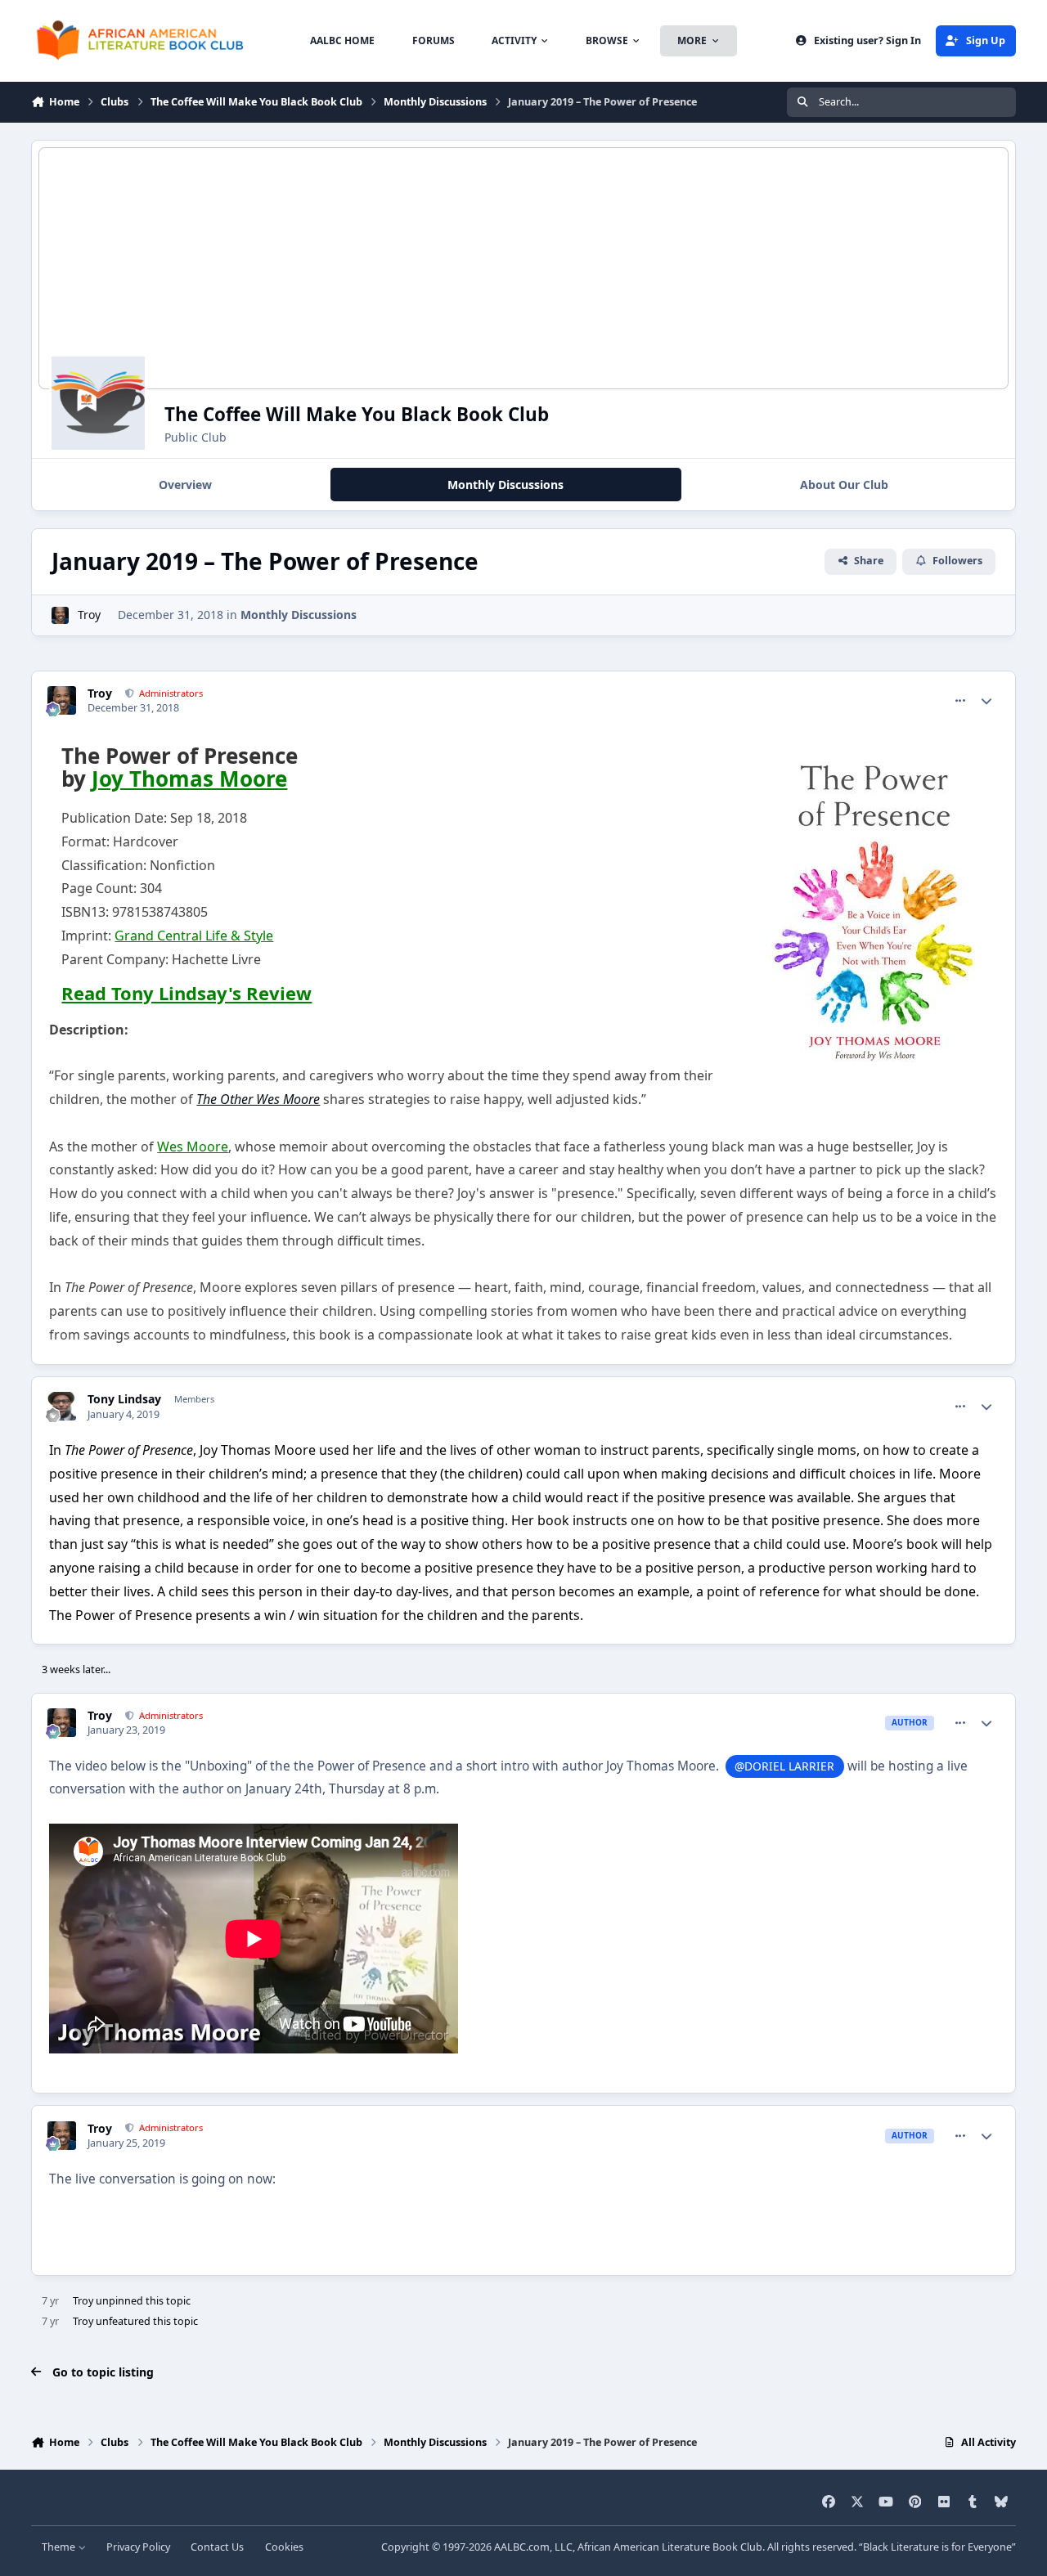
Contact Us (217, 2547)
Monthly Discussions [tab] (506, 485)
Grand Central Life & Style (194, 936)
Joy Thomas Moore (189, 779)
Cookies (284, 2547)
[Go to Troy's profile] (60, 615)
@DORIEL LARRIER (784, 1766)
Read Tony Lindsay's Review (186, 993)
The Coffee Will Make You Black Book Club (357, 414)
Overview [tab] (185, 485)
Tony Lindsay (124, 1399)
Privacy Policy (138, 2547)
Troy (89, 615)
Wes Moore (193, 1147)
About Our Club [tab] (844, 485)
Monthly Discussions (299, 615)
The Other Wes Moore (258, 1099)
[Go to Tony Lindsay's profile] (62, 1406)
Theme (60, 2547)
